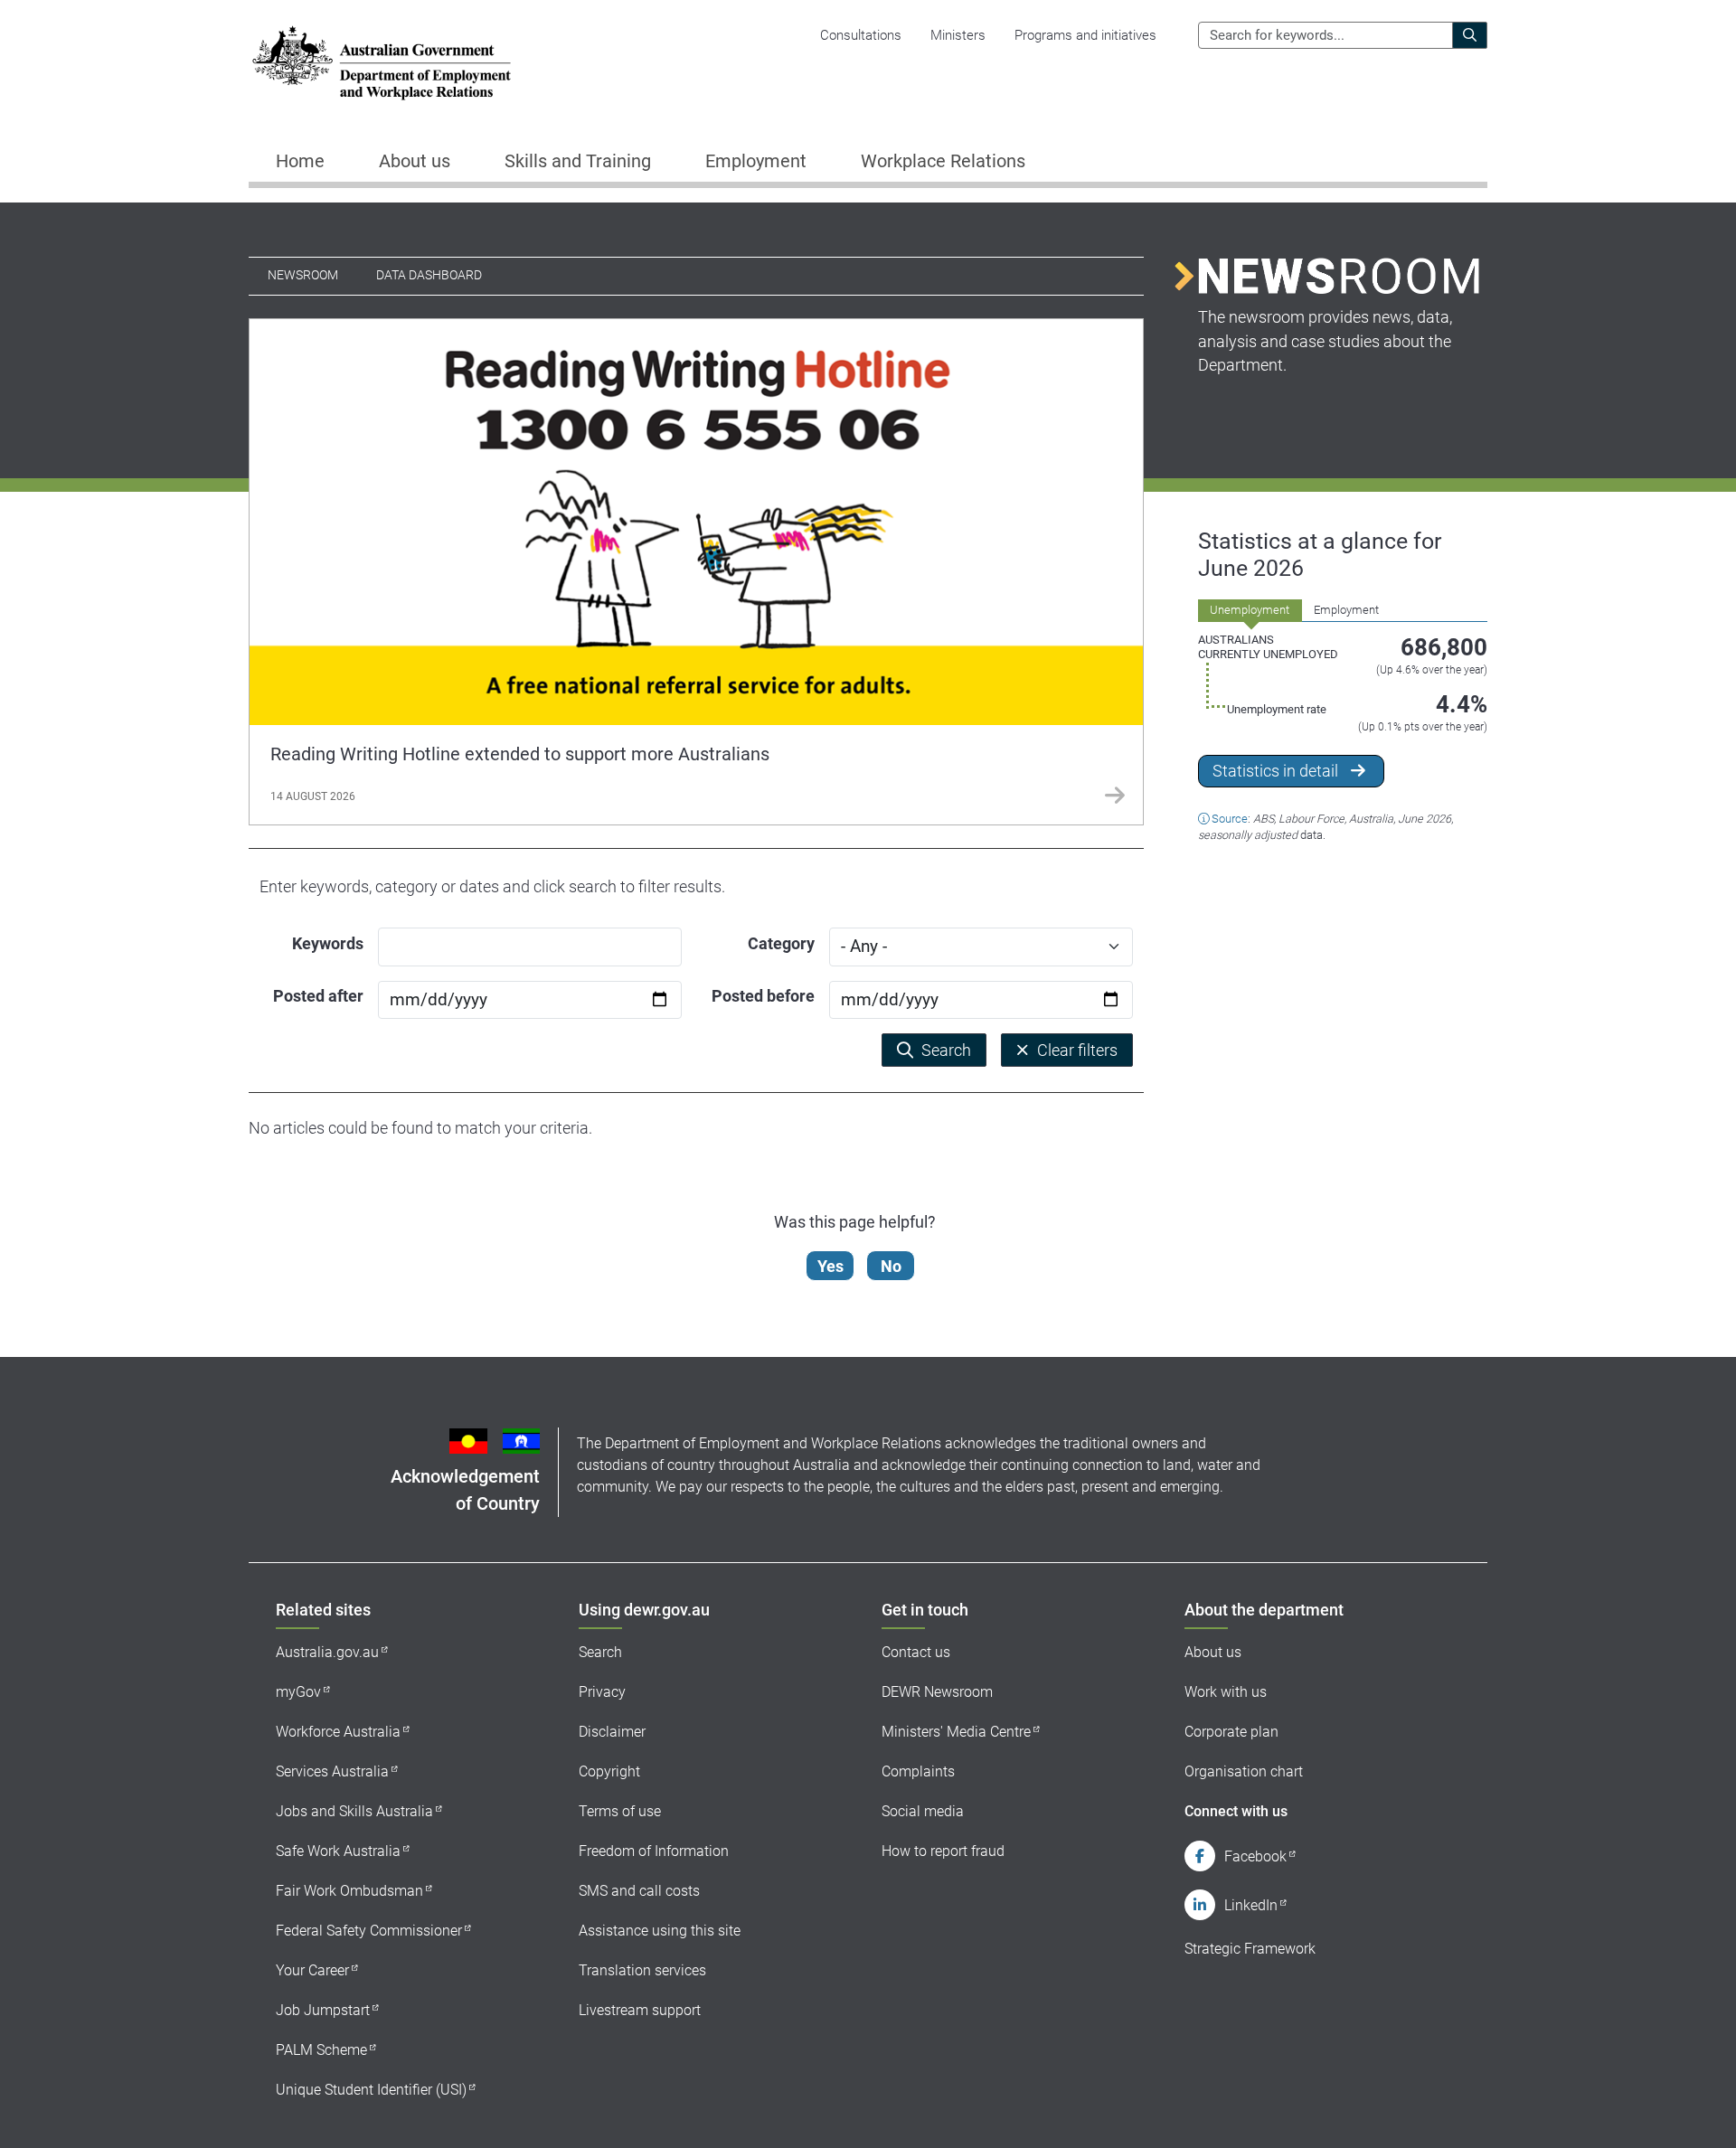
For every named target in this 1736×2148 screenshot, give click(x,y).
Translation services (642, 1970)
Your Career (312, 1970)
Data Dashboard (429, 275)
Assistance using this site (660, 1931)
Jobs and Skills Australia (354, 1811)
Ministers (958, 35)
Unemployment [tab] (1250, 610)
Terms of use (620, 1811)
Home (300, 161)
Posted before (763, 996)
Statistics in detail (1275, 771)
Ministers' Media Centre (956, 1732)
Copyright (609, 1771)
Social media (923, 1811)
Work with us (1226, 1692)
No (891, 1266)
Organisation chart (1244, 1771)
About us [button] (415, 161)
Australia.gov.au (327, 1652)
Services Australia (332, 1771)
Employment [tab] (1346, 610)
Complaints (918, 1771)
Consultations (861, 35)
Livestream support (640, 2010)
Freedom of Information (654, 1851)
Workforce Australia (338, 1732)
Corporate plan (1231, 1732)
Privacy (602, 1692)
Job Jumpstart (323, 2010)
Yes (830, 1266)
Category (781, 943)
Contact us (916, 1652)
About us (1213, 1652)
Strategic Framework (1250, 1949)
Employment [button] (756, 161)
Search (600, 1652)
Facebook (1255, 1856)
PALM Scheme (321, 2050)
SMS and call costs (639, 1891)
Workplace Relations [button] (943, 161)
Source (1230, 819)
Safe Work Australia (338, 1851)
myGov (298, 1692)
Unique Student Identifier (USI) (371, 2090)
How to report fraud (943, 1851)
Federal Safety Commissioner (369, 1931)
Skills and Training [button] (578, 161)
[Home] (382, 63)
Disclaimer (612, 1732)
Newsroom (303, 275)
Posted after (318, 996)
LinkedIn (1251, 1905)
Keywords (328, 943)
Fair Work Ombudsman (349, 1891)
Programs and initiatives (1085, 35)
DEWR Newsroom (937, 1692)
